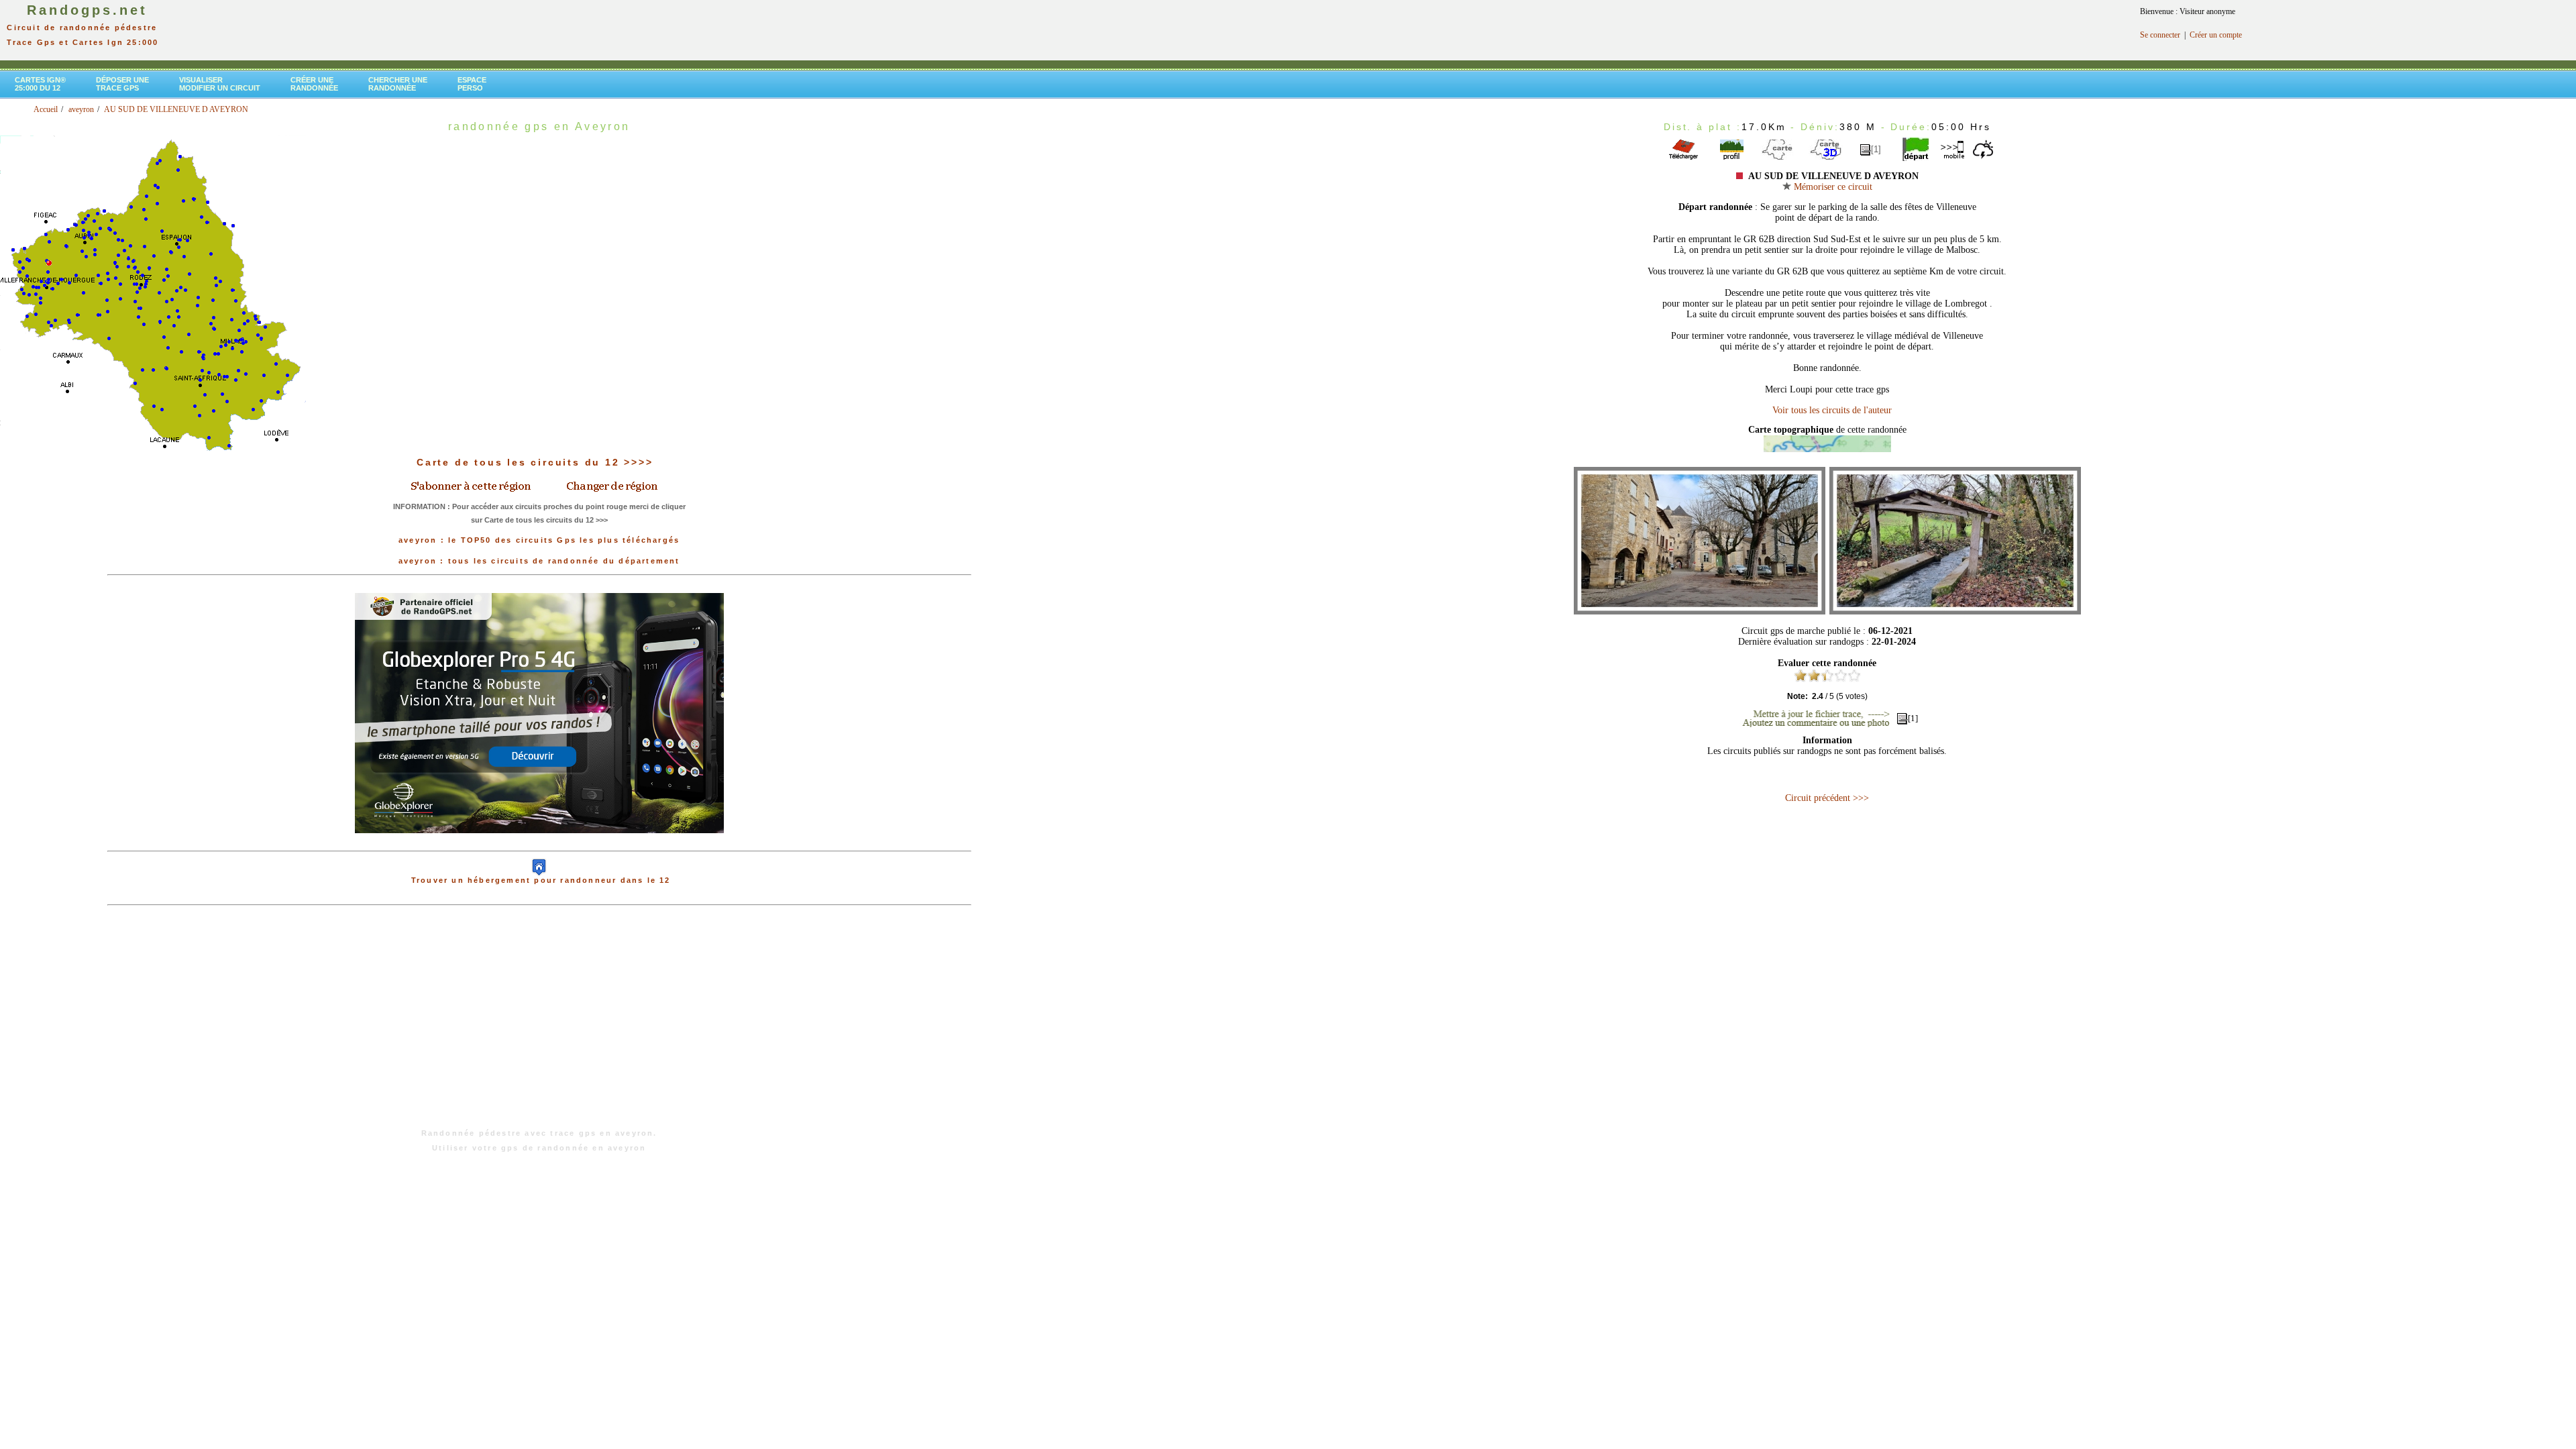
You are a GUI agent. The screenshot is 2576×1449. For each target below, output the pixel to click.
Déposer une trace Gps (122, 84)
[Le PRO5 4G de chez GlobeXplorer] (539, 844)
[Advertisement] (539, 1024)
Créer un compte (2216, 35)
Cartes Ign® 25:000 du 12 (40, 84)
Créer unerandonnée (314, 84)
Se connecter (2160, 35)
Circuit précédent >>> (1827, 798)
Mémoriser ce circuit (1832, 187)
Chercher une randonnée (398, 84)
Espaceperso (472, 84)
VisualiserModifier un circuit (220, 84)
